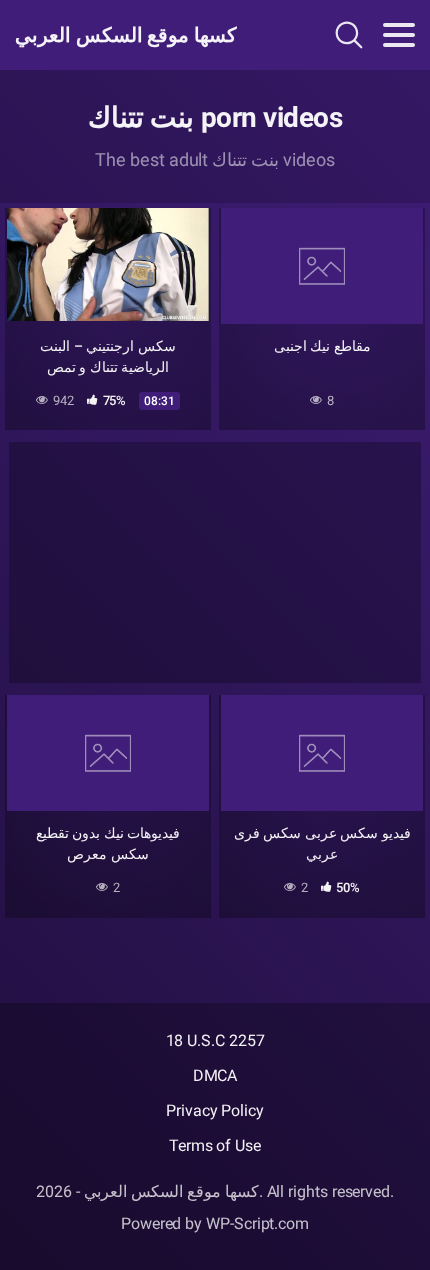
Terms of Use (215, 1145)
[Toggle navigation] (399, 35)
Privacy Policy (215, 1110)
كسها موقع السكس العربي (126, 35)
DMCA (215, 1075)
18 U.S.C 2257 (215, 1040)
